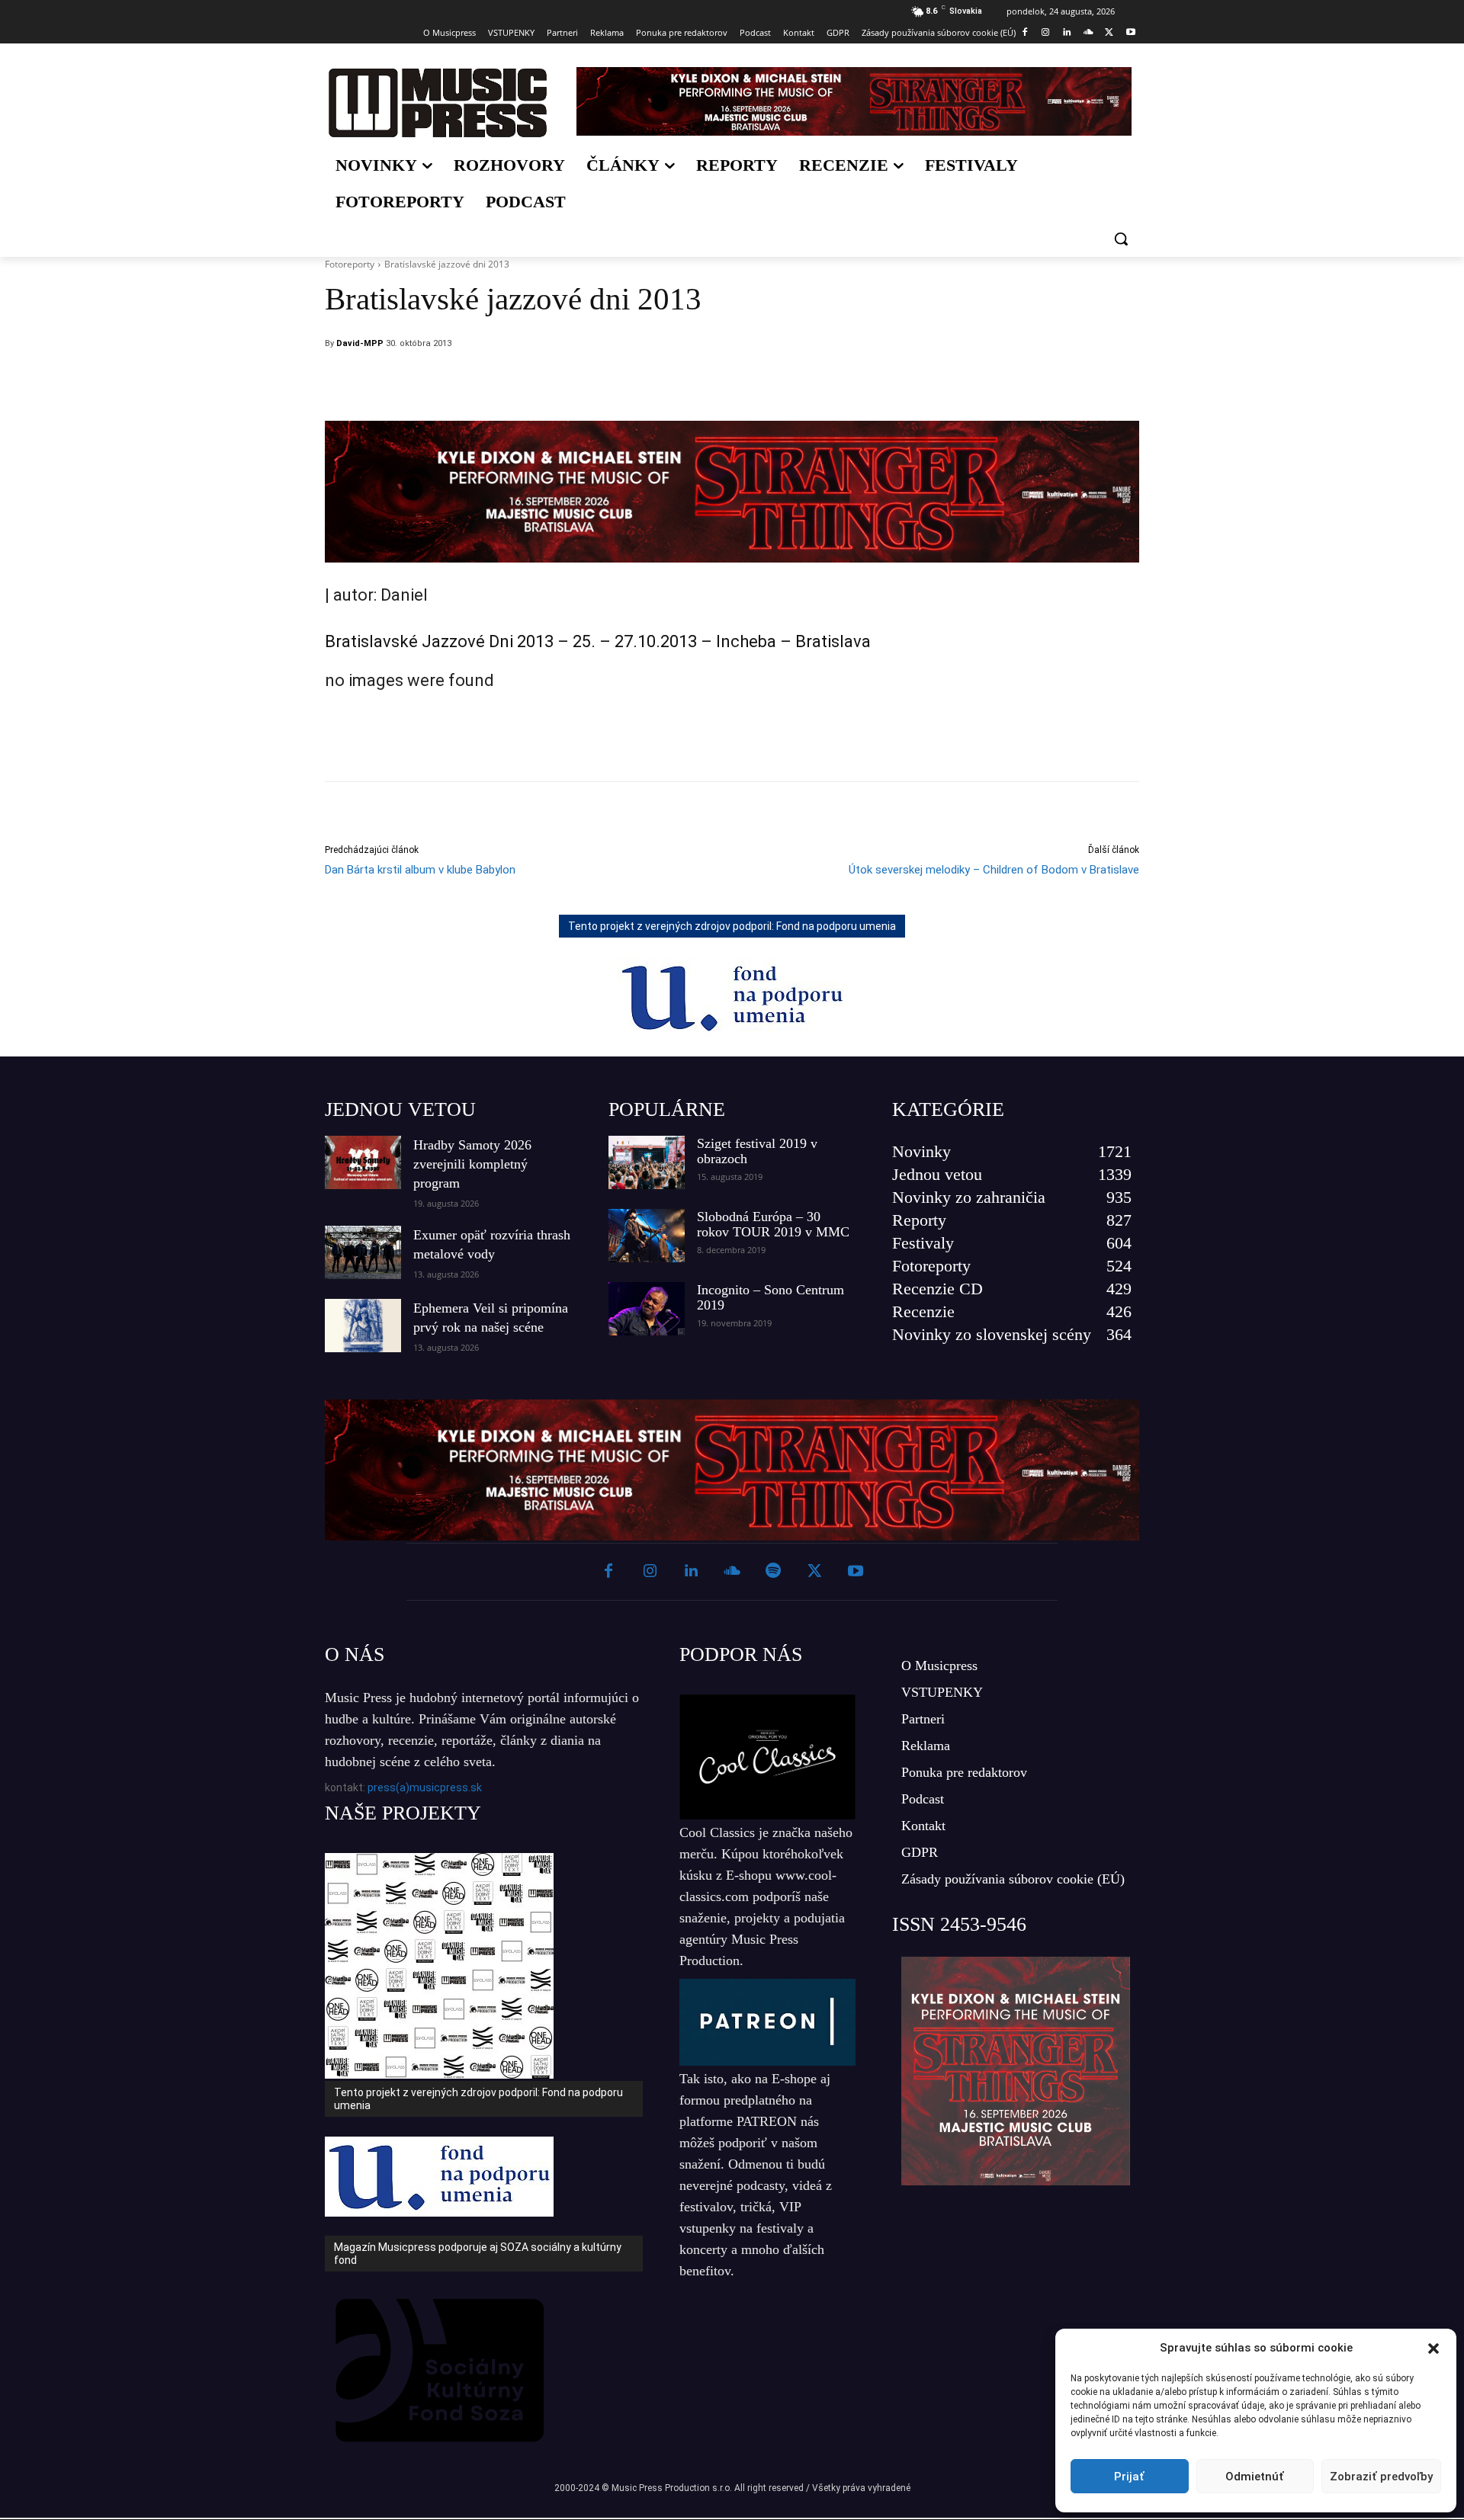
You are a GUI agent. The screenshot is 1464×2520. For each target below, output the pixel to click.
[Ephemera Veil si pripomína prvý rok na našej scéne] (363, 1326)
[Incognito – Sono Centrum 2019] (647, 1309)
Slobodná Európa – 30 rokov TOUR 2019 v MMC (773, 1224)
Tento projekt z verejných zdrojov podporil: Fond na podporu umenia (732, 926)
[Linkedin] (1067, 33)
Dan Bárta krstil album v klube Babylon (420, 870)
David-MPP (360, 343)
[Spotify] (773, 1572)
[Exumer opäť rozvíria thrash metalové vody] (363, 1252)
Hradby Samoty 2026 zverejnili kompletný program (472, 1164)
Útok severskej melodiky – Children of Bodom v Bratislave (994, 870)
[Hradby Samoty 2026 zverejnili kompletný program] (363, 1162)
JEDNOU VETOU (400, 1109)
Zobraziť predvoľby (1381, 2477)
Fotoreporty (350, 264)
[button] (1433, 2348)
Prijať (1129, 2477)
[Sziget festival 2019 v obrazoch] (647, 1162)
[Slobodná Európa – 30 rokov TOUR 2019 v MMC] (647, 1236)
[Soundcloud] (1088, 33)
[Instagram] (1046, 33)
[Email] (834, 383)
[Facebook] (1024, 33)
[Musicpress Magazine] (437, 103)
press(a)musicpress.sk (425, 1787)
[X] (1109, 33)
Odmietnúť (1255, 2477)
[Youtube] (1130, 33)
